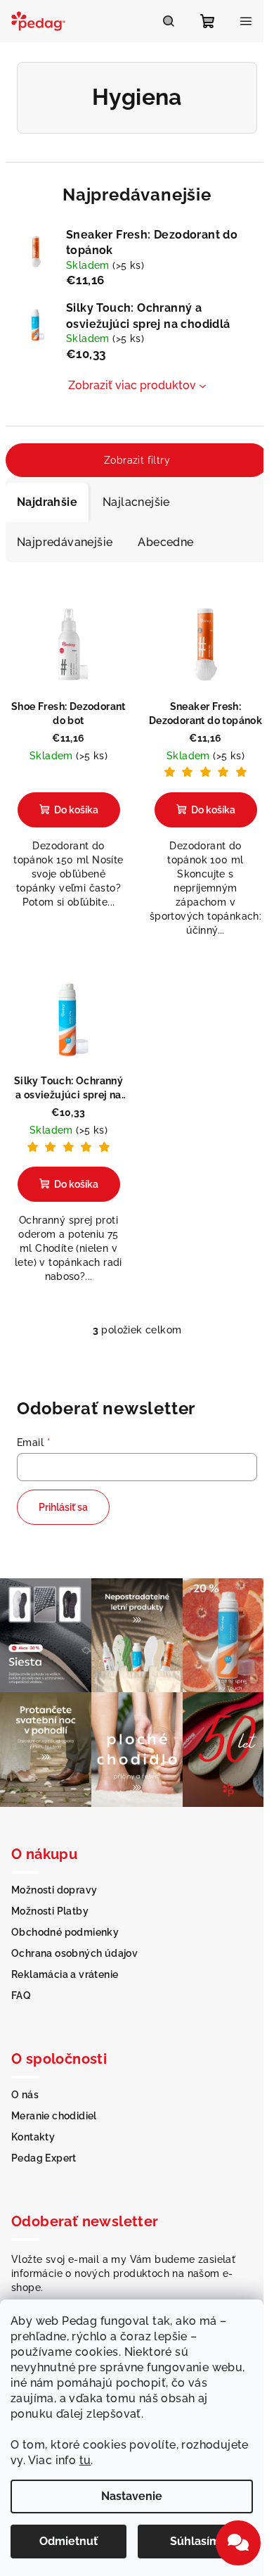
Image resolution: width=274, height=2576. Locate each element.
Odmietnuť (68, 2541)
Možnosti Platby (50, 1911)
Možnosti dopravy (54, 1890)
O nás (25, 2095)
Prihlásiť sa (63, 1507)
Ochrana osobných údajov (74, 1953)
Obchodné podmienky (65, 1932)
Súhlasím (195, 2541)
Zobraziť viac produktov (132, 385)
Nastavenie (132, 2496)
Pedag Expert (44, 2158)
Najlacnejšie (136, 502)
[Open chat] (238, 2543)
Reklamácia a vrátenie (65, 1974)
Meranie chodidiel (54, 2116)
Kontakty (33, 2137)
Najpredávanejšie (65, 542)
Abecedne (165, 542)
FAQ (21, 1996)
